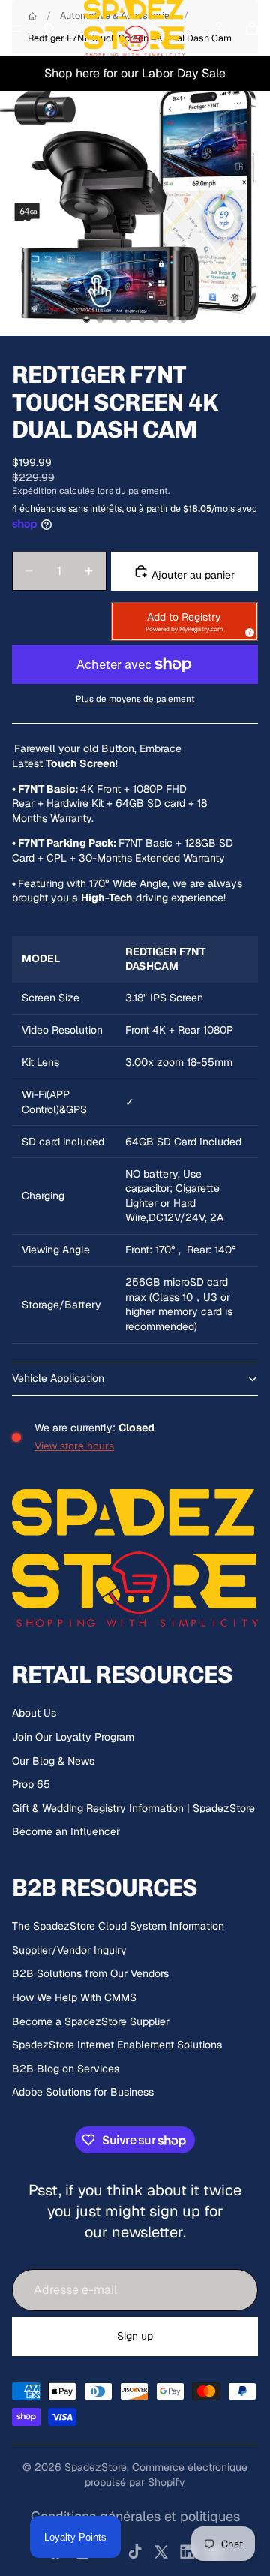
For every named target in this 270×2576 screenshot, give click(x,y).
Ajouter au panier (192, 575)
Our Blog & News (53, 1761)
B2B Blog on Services (66, 2069)
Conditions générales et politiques (135, 2516)
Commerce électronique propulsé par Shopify (166, 2475)
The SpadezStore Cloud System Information (118, 1926)
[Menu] (17, 29)
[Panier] (252, 29)
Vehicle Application (58, 1378)
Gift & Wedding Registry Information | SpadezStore (133, 1808)
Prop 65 (31, 1784)
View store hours (74, 1446)
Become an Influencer (66, 1831)
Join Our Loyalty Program (73, 1737)
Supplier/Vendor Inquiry (69, 1950)
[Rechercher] (49, 29)
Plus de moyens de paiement (135, 698)
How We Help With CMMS (74, 1997)
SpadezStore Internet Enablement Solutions (117, 2045)
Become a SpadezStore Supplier (91, 2021)
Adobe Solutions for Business (83, 2092)
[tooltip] (247, 630)
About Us (34, 1713)
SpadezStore (96, 2467)
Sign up (135, 2336)
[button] (184, 621)
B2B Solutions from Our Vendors (90, 1973)
